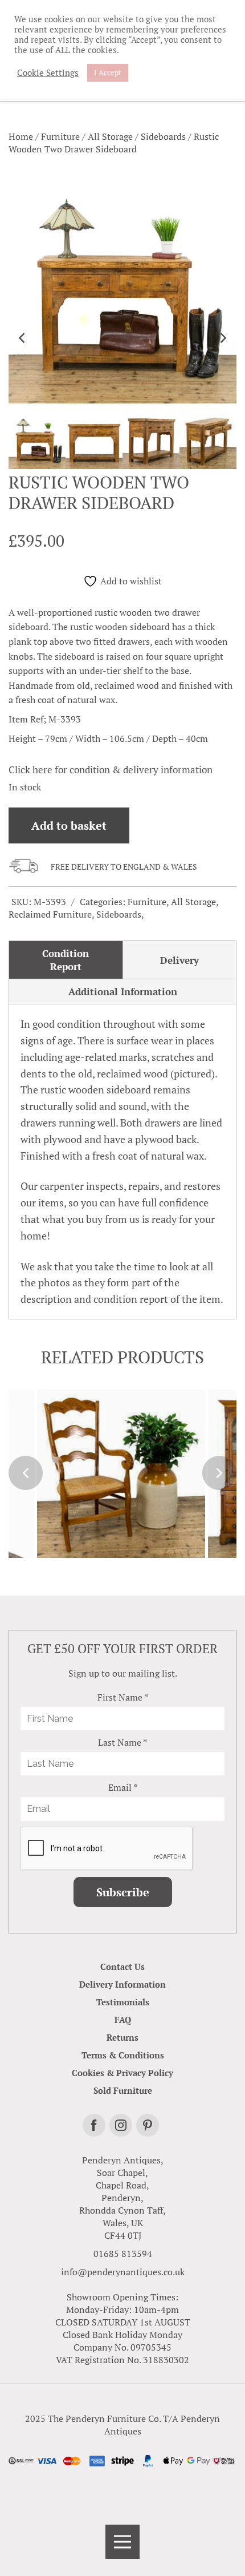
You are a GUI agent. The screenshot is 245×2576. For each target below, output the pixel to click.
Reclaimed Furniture (50, 914)
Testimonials (123, 2002)
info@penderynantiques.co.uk (123, 2272)
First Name (123, 1697)
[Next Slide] (222, 338)
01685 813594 (123, 2254)
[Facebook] (94, 2125)
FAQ (123, 2020)
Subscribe (123, 1892)
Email (123, 1787)
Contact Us (122, 1967)
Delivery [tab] (179, 960)
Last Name (122, 1742)
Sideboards (163, 136)
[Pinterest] (148, 2125)
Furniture (60, 136)
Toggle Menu (122, 2542)
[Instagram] (121, 2125)
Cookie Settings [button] (48, 73)
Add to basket (69, 825)
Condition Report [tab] (66, 960)
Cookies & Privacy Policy (122, 2073)
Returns (122, 2037)
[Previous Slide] (23, 338)
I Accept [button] (108, 72)
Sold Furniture (123, 2090)
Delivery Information (122, 1984)
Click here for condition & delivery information (111, 770)
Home (21, 136)
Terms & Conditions (123, 2055)
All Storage (110, 136)
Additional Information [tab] (123, 992)
